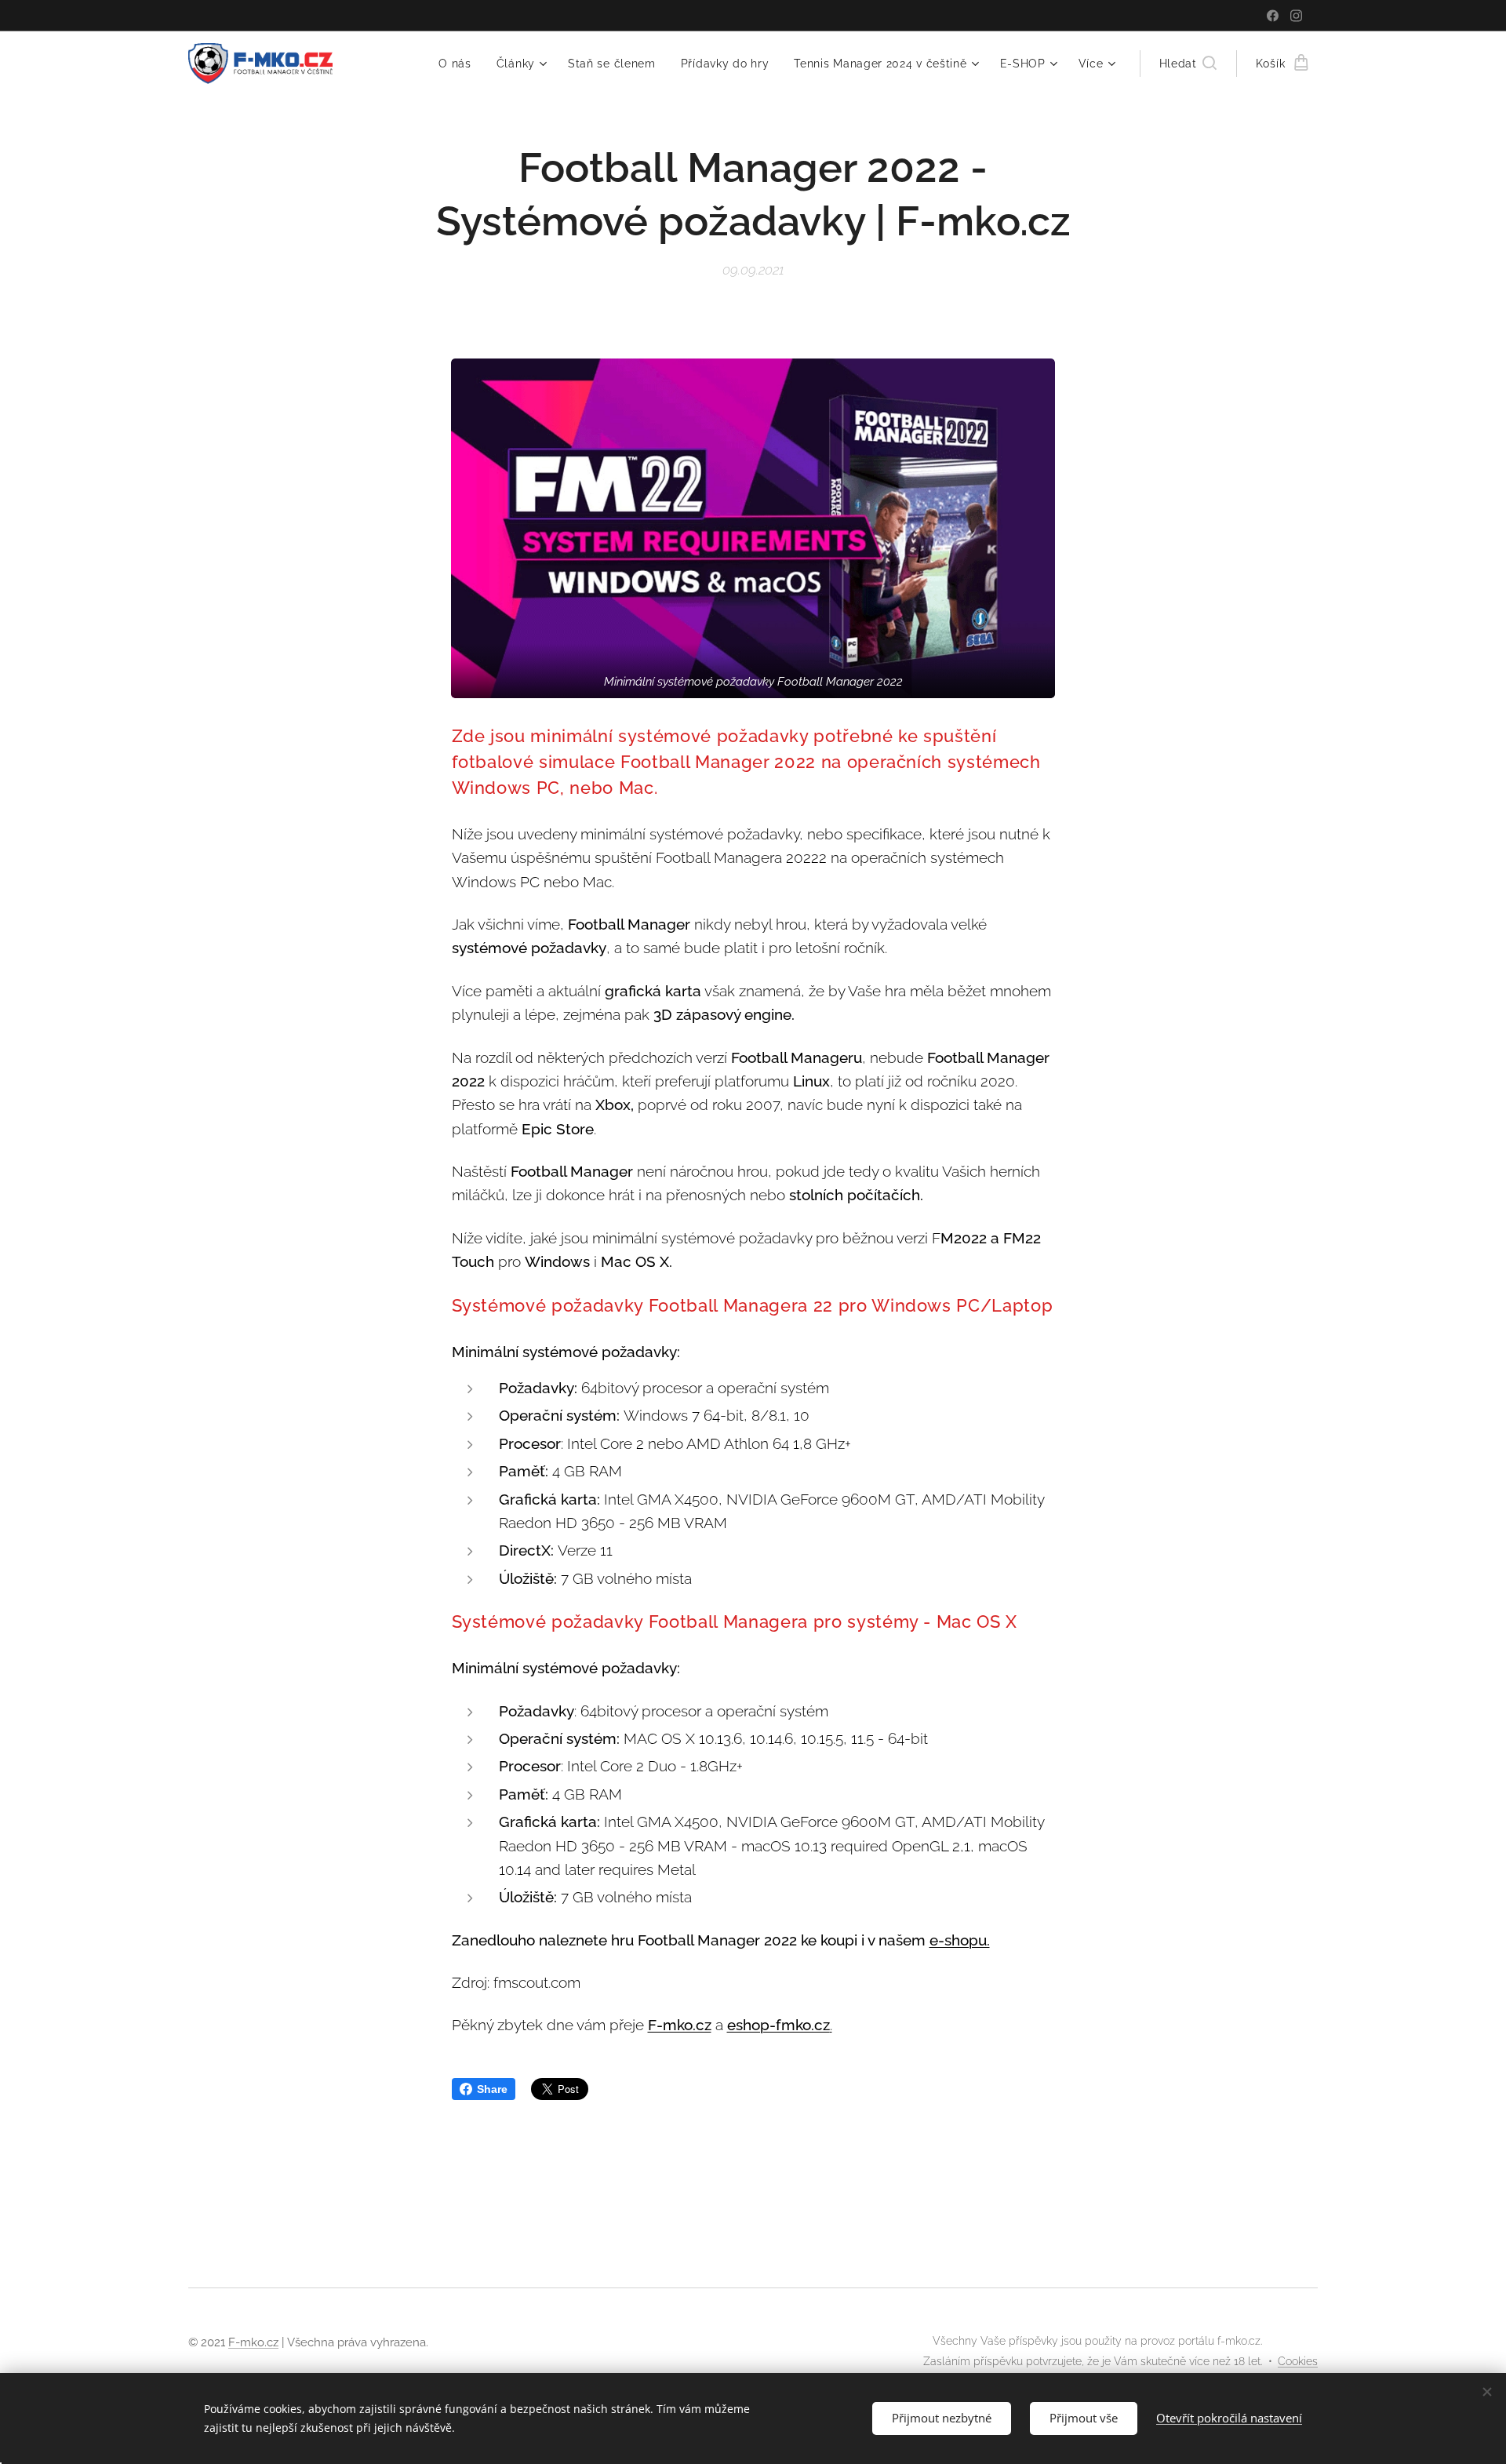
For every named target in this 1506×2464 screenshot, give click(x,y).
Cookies (1298, 2361)
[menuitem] (459, 64)
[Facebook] (1273, 16)
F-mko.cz (680, 2025)
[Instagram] (1296, 16)
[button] (1188, 64)
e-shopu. (960, 1940)
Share (492, 2089)
